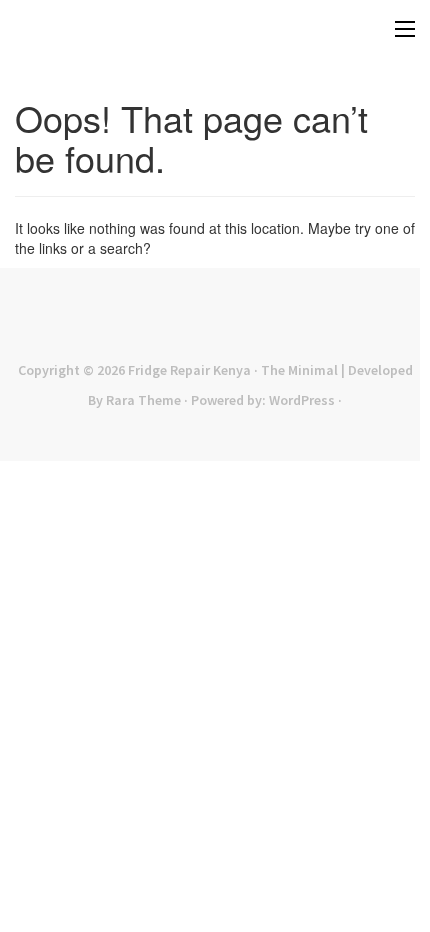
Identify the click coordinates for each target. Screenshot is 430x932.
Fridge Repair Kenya (189, 370)
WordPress (302, 400)
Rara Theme (143, 400)
